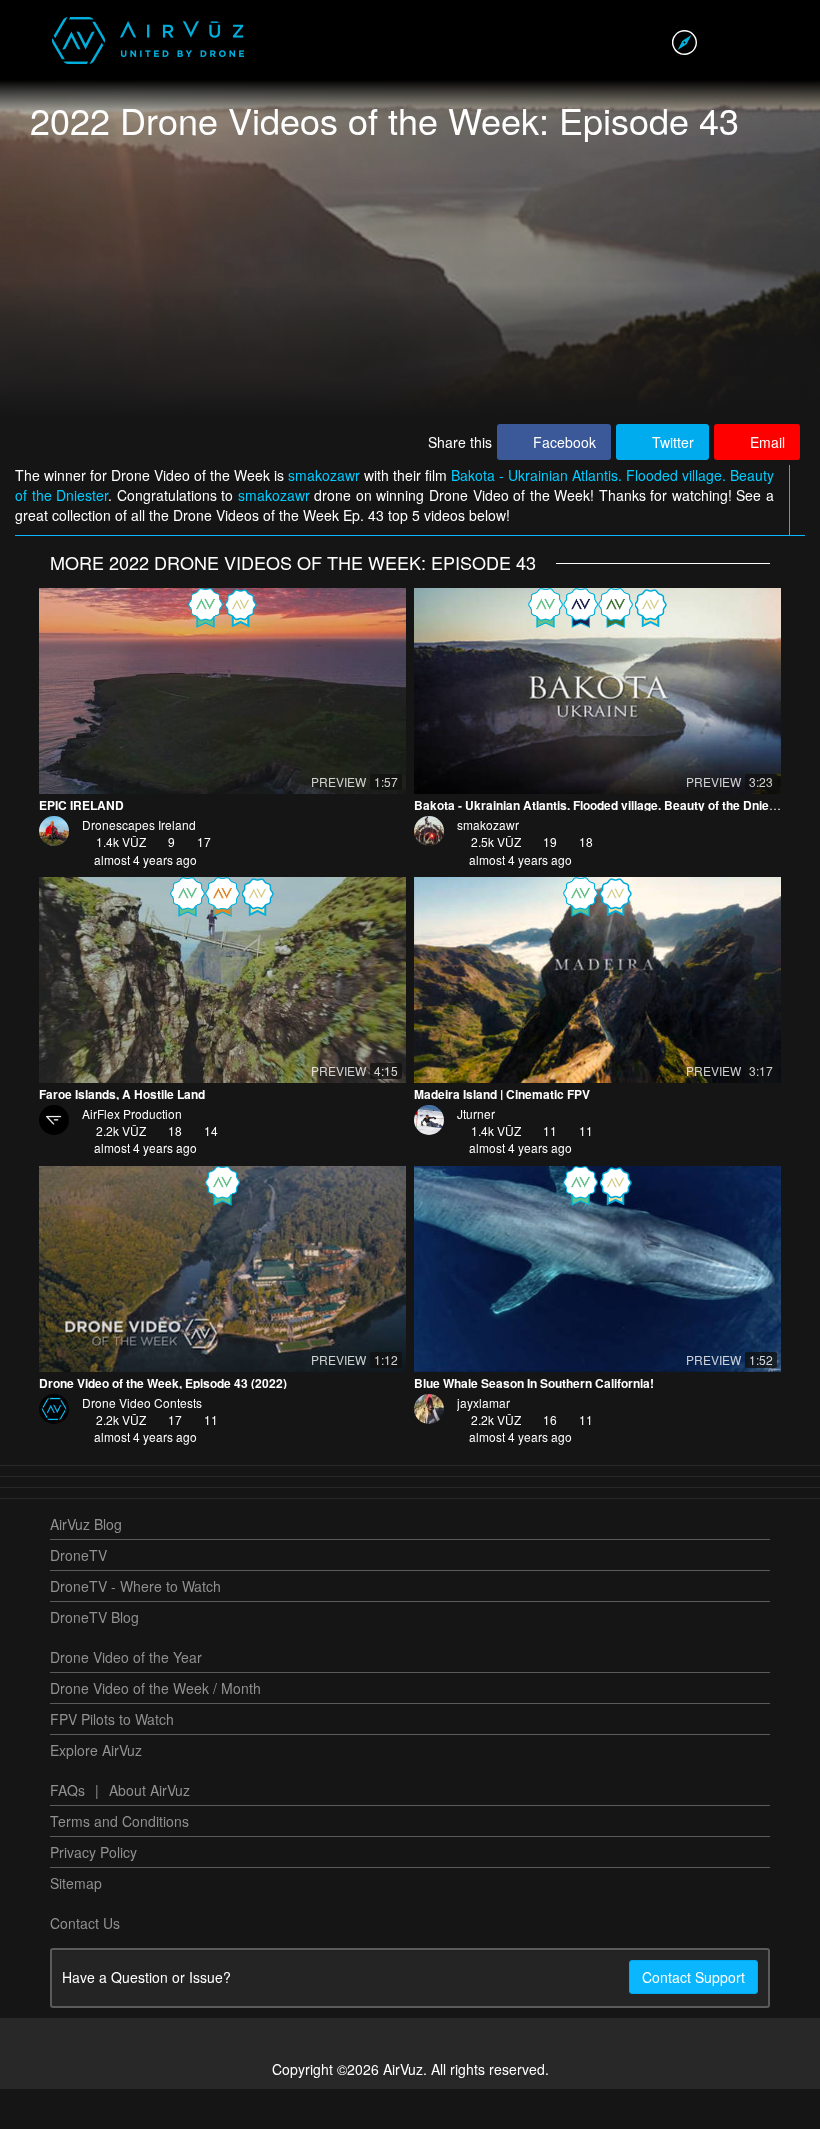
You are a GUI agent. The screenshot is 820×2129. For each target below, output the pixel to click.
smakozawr (326, 515)
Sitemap (76, 1923)
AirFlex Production (132, 1153)
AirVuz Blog (86, 1564)
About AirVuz (149, 1830)
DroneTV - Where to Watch (135, 1626)
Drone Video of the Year (126, 1697)
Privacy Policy (93, 1892)
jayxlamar (483, 1442)
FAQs (67, 1830)
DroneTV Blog (94, 1657)
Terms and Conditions (119, 1861)
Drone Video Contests (142, 1442)
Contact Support (693, 2017)
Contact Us (85, 1963)
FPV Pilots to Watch (112, 1759)
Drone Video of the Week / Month (155, 1728)
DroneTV (78, 1595)
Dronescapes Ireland (139, 864)
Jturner (476, 1153)
